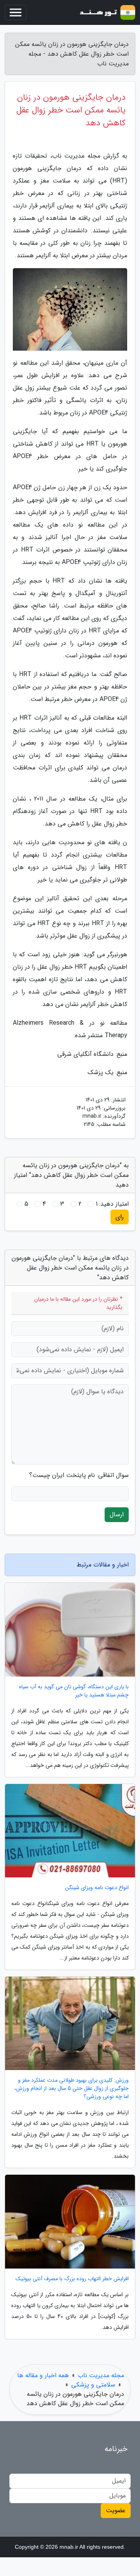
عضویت (116, 2510)
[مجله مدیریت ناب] (107, 12)
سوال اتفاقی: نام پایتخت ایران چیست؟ (79, 1475)
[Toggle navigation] (16, 12)
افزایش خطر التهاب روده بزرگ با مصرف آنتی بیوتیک (72, 2279)
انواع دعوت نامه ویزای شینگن (97, 1888)
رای (120, 1217)
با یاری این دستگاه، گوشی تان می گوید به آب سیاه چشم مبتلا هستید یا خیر (74, 1691)
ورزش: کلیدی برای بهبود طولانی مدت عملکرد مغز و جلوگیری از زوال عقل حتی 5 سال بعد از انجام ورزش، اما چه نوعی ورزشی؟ (72, 2089)
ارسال (117, 1515)
